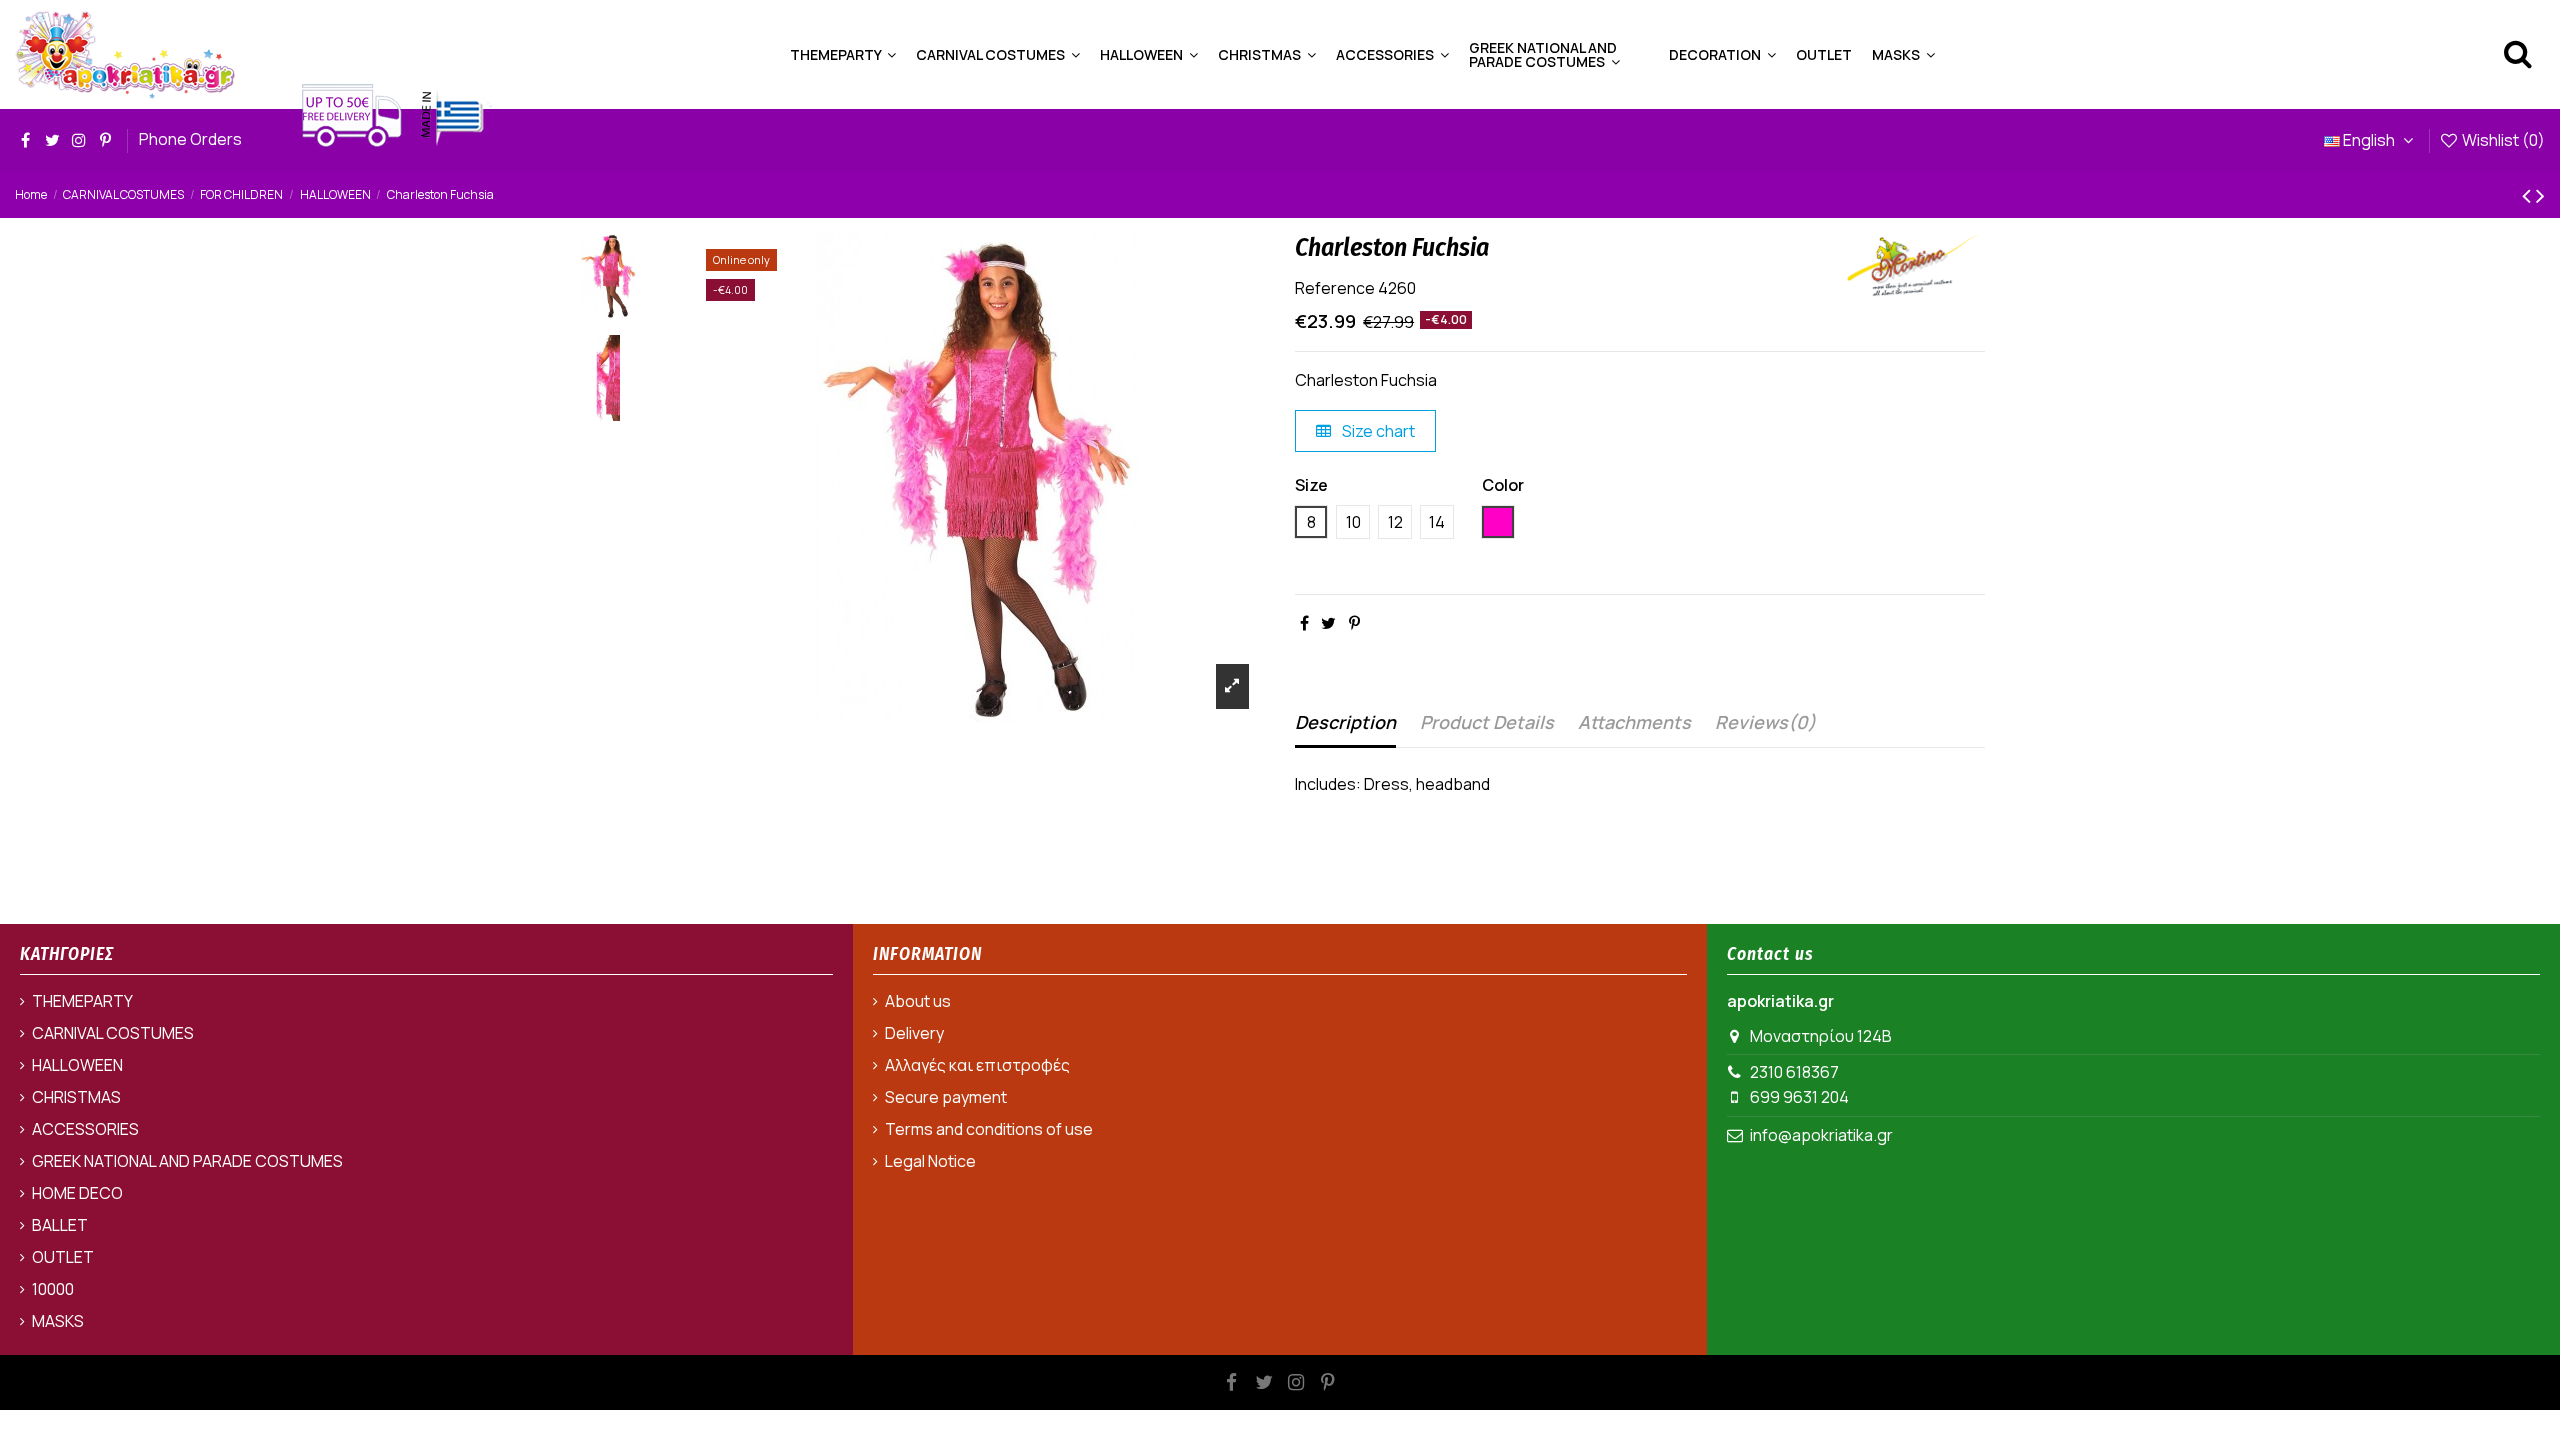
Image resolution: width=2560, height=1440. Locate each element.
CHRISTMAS (76, 1097)
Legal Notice (930, 1161)
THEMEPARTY (82, 1001)
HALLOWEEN (77, 1065)
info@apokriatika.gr (1821, 1135)
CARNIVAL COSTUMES (113, 1033)
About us (918, 1001)
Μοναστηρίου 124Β (1821, 1036)
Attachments (1634, 722)
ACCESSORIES (85, 1129)
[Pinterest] (1354, 623)
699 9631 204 (1799, 1097)
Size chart (1377, 431)
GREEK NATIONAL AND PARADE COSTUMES (187, 1161)
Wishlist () (2502, 140)
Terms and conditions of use (989, 1129)
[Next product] (2540, 194)
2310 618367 (1794, 1072)
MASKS (58, 1321)
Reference (1335, 288)
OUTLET (63, 1257)
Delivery (914, 1033)
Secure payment (946, 1097)
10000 (53, 1289)
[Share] (1304, 623)
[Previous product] (2529, 194)
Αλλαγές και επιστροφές (977, 1065)
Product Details (1487, 722)
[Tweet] (1328, 623)
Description (1345, 722)
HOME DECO (77, 1193)
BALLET (60, 1225)
